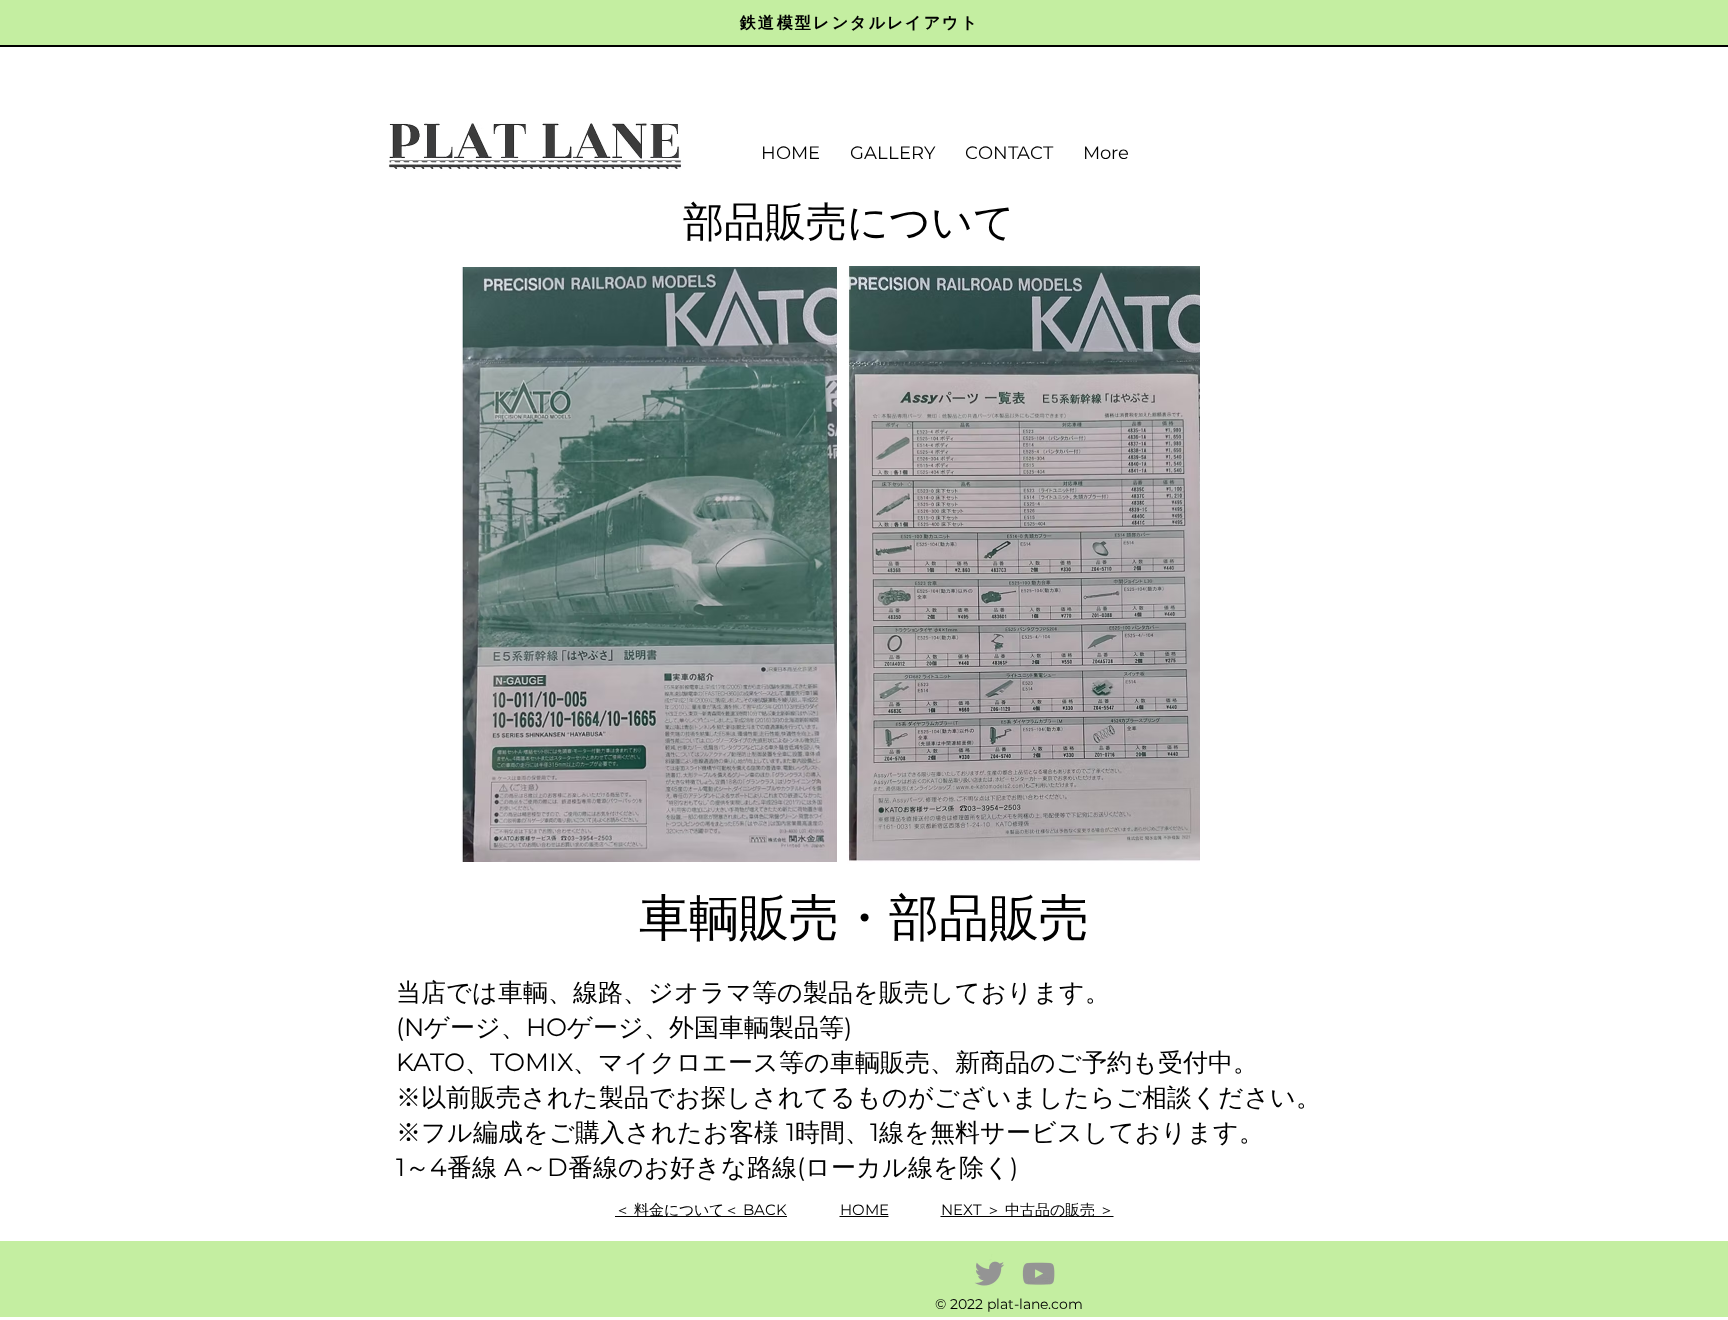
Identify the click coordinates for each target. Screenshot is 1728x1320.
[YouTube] (1038, 1273)
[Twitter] (989, 1273)
